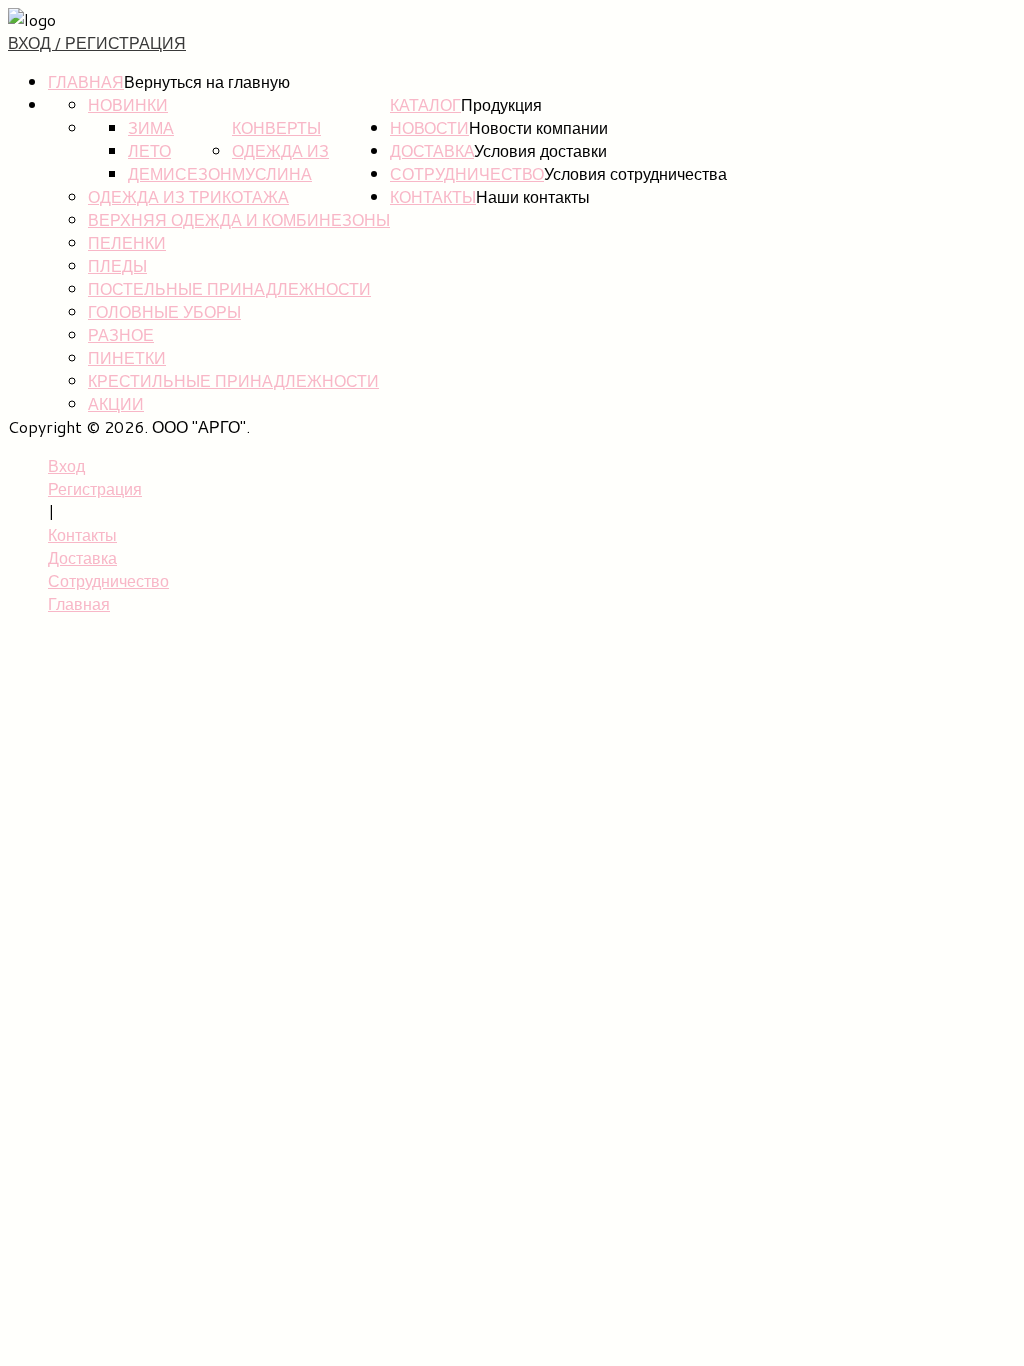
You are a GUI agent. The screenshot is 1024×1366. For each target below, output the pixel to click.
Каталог (425, 104)
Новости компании (538, 127)
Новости (429, 127)
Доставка (432, 150)
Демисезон (180, 173)
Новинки (128, 104)
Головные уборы (164, 311)
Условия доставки (540, 150)
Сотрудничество (467, 173)
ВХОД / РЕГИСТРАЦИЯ (97, 42)
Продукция (501, 104)
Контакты (433, 196)
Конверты (276, 127)
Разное (121, 334)
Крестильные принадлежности (233, 380)
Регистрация (95, 488)
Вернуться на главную (207, 81)
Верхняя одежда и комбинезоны (239, 219)
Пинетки (127, 357)
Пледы (117, 265)
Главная (86, 81)
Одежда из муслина (280, 162)
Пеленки (127, 242)
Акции (116, 403)
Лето (149, 150)
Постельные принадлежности (229, 288)
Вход (66, 465)
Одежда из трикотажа (188, 196)
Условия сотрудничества (635, 173)
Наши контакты (533, 196)
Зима (151, 127)
